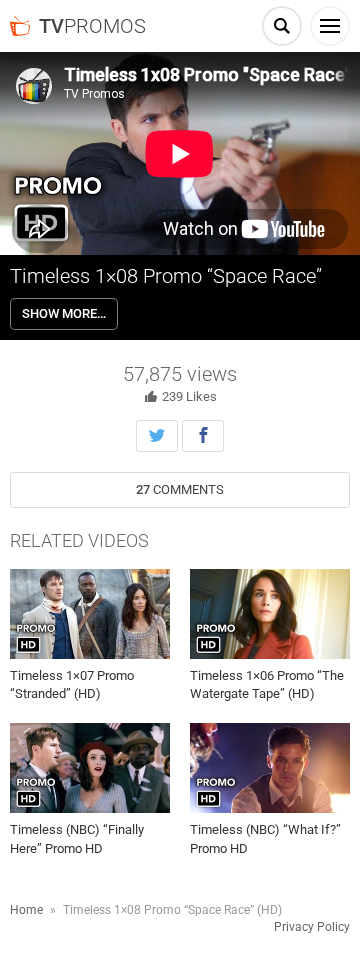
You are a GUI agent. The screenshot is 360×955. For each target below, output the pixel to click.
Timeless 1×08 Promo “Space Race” (166, 276)
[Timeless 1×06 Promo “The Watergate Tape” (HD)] (270, 614)
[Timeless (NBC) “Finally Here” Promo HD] (90, 768)
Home (26, 910)
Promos (92, 26)
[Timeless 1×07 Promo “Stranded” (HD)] (90, 614)
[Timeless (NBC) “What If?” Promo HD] (270, 768)
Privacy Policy (312, 927)
